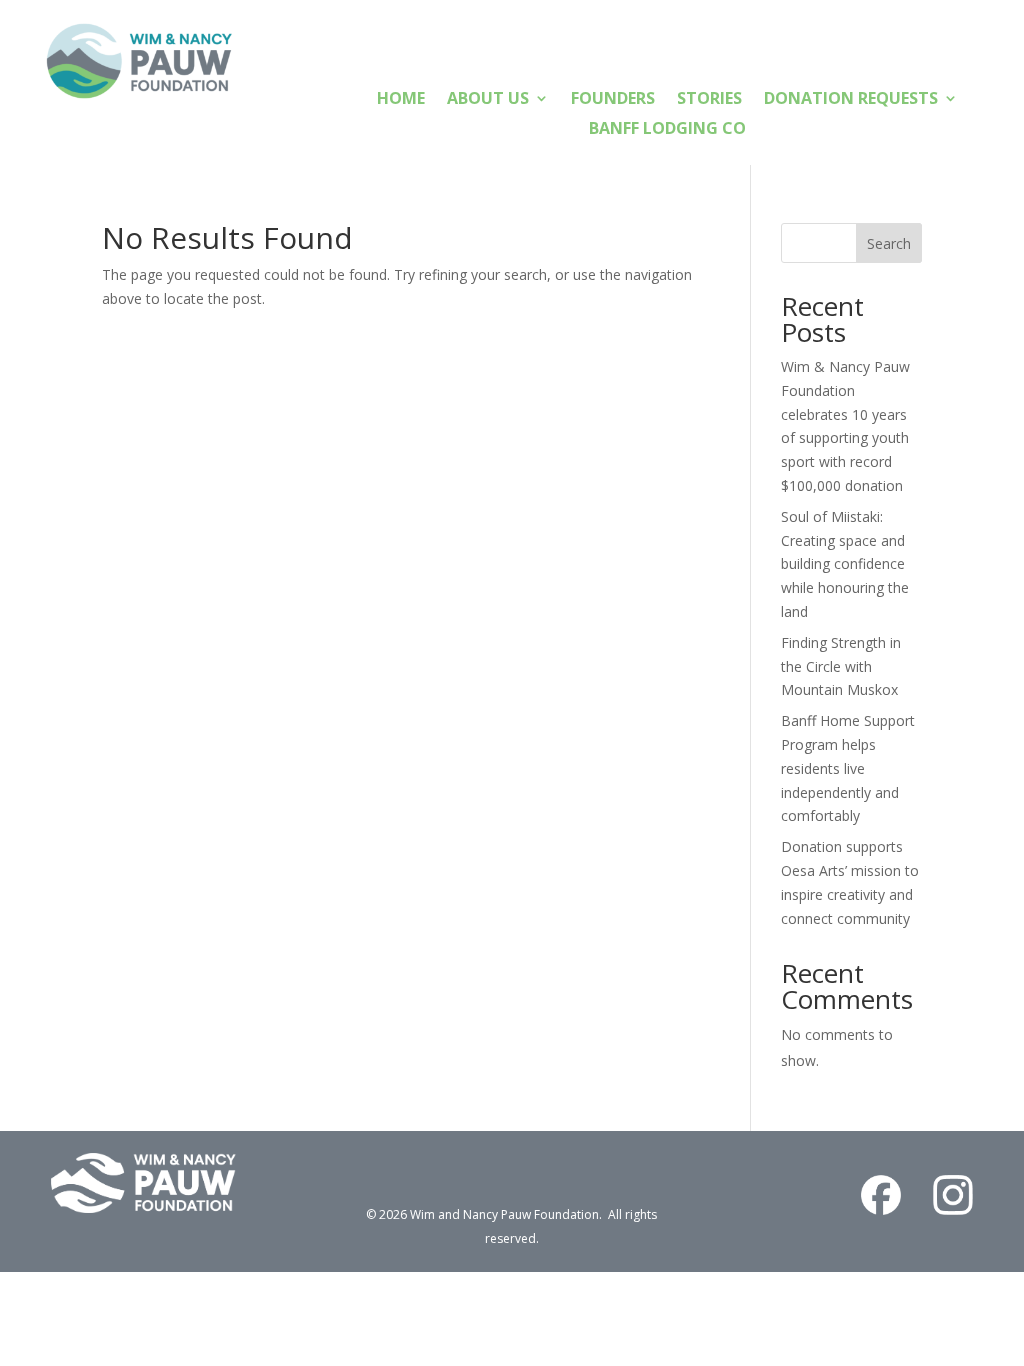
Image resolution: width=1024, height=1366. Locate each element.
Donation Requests (851, 100)
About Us (488, 100)
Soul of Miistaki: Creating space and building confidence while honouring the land (845, 564)
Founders (613, 100)
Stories (709, 100)
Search (889, 243)
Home (401, 100)
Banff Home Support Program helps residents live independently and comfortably (848, 768)
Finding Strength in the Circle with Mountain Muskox (841, 666)
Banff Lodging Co (667, 130)
